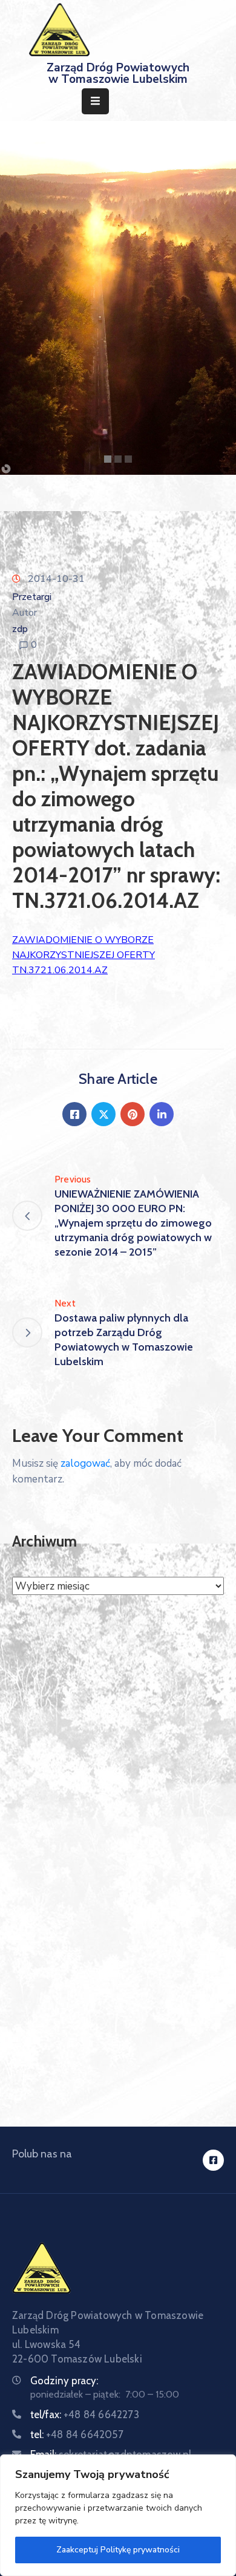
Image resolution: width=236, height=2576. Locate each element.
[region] (118, 2515)
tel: (77, 2434)
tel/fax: (85, 2415)
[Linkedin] (162, 1114)
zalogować (85, 1463)
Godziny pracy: (64, 2381)
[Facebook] (74, 1114)
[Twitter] (103, 1114)
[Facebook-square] (213, 2160)
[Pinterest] (133, 1114)
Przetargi (32, 597)
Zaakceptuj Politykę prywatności (118, 2550)
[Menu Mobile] (95, 101)
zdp (20, 629)
